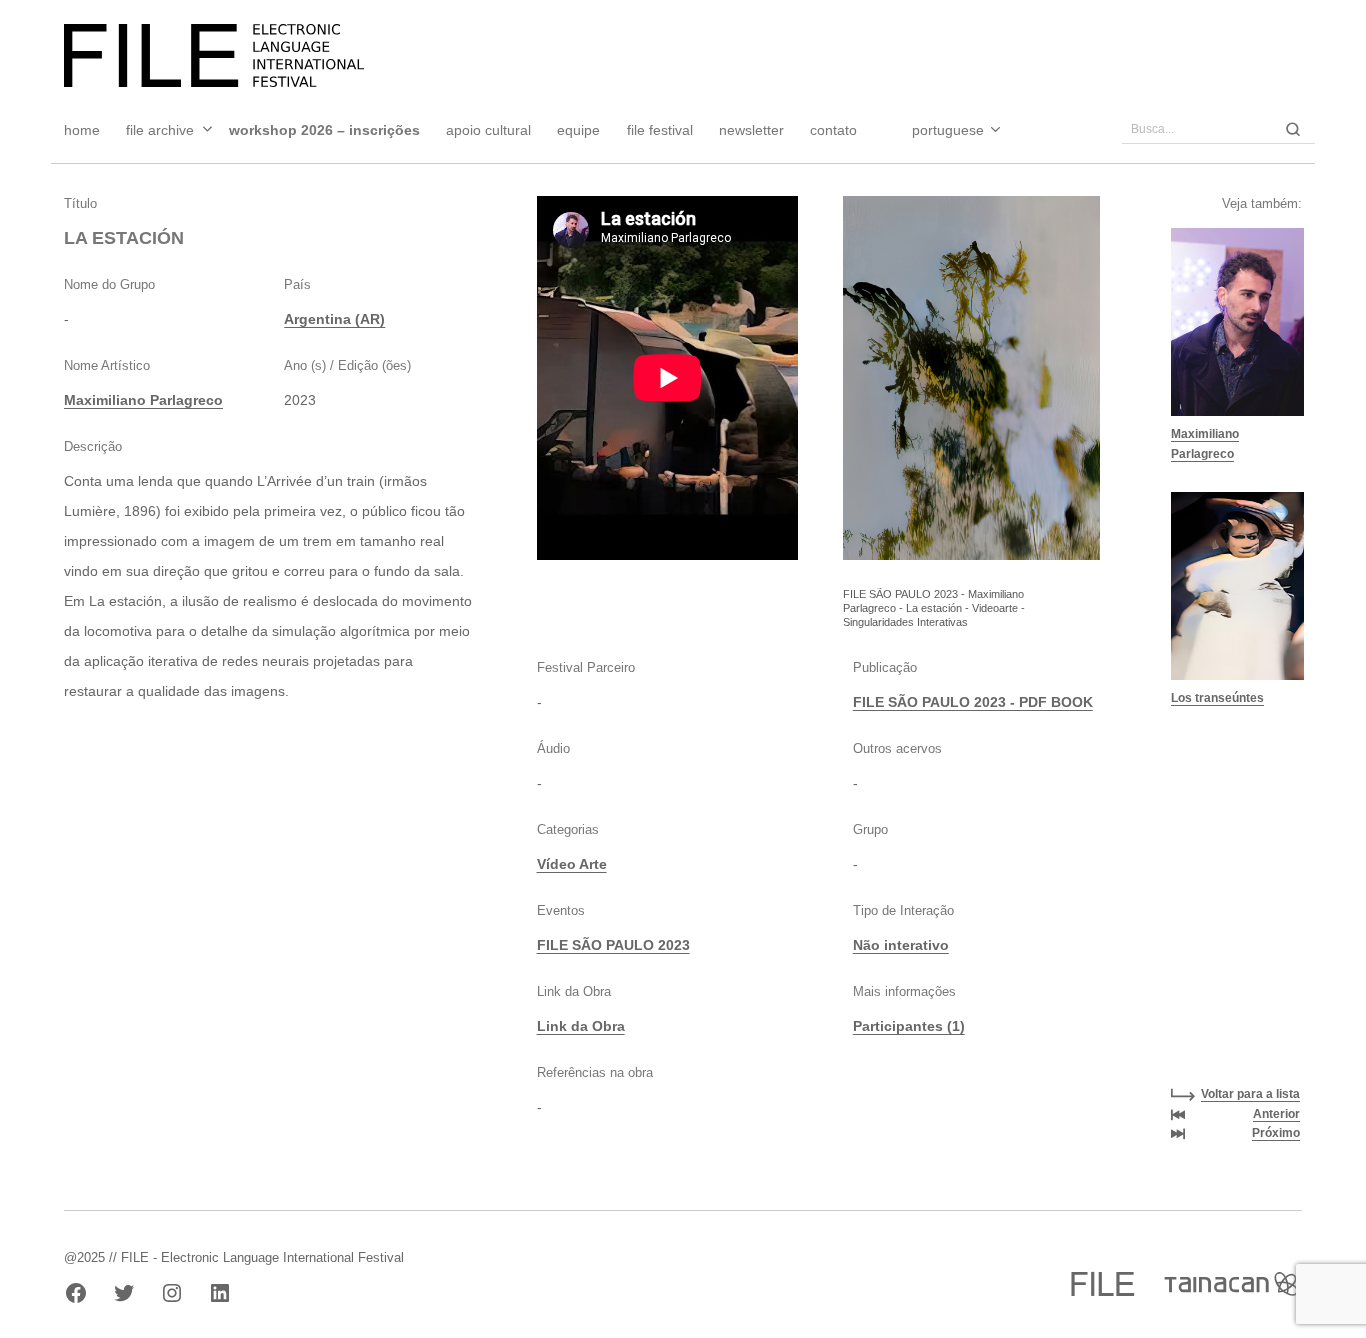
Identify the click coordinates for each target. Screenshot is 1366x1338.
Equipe (578, 130)
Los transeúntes (1217, 698)
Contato (833, 130)
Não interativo (901, 945)
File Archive (160, 130)
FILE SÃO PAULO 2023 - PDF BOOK (973, 702)
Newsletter (751, 130)
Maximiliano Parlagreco (143, 400)
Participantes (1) (909, 1026)
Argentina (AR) (334, 319)
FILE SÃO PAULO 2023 (613, 945)
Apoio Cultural (488, 130)
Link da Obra (581, 1026)
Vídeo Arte (572, 864)
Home (82, 130)
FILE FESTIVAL (660, 130)
